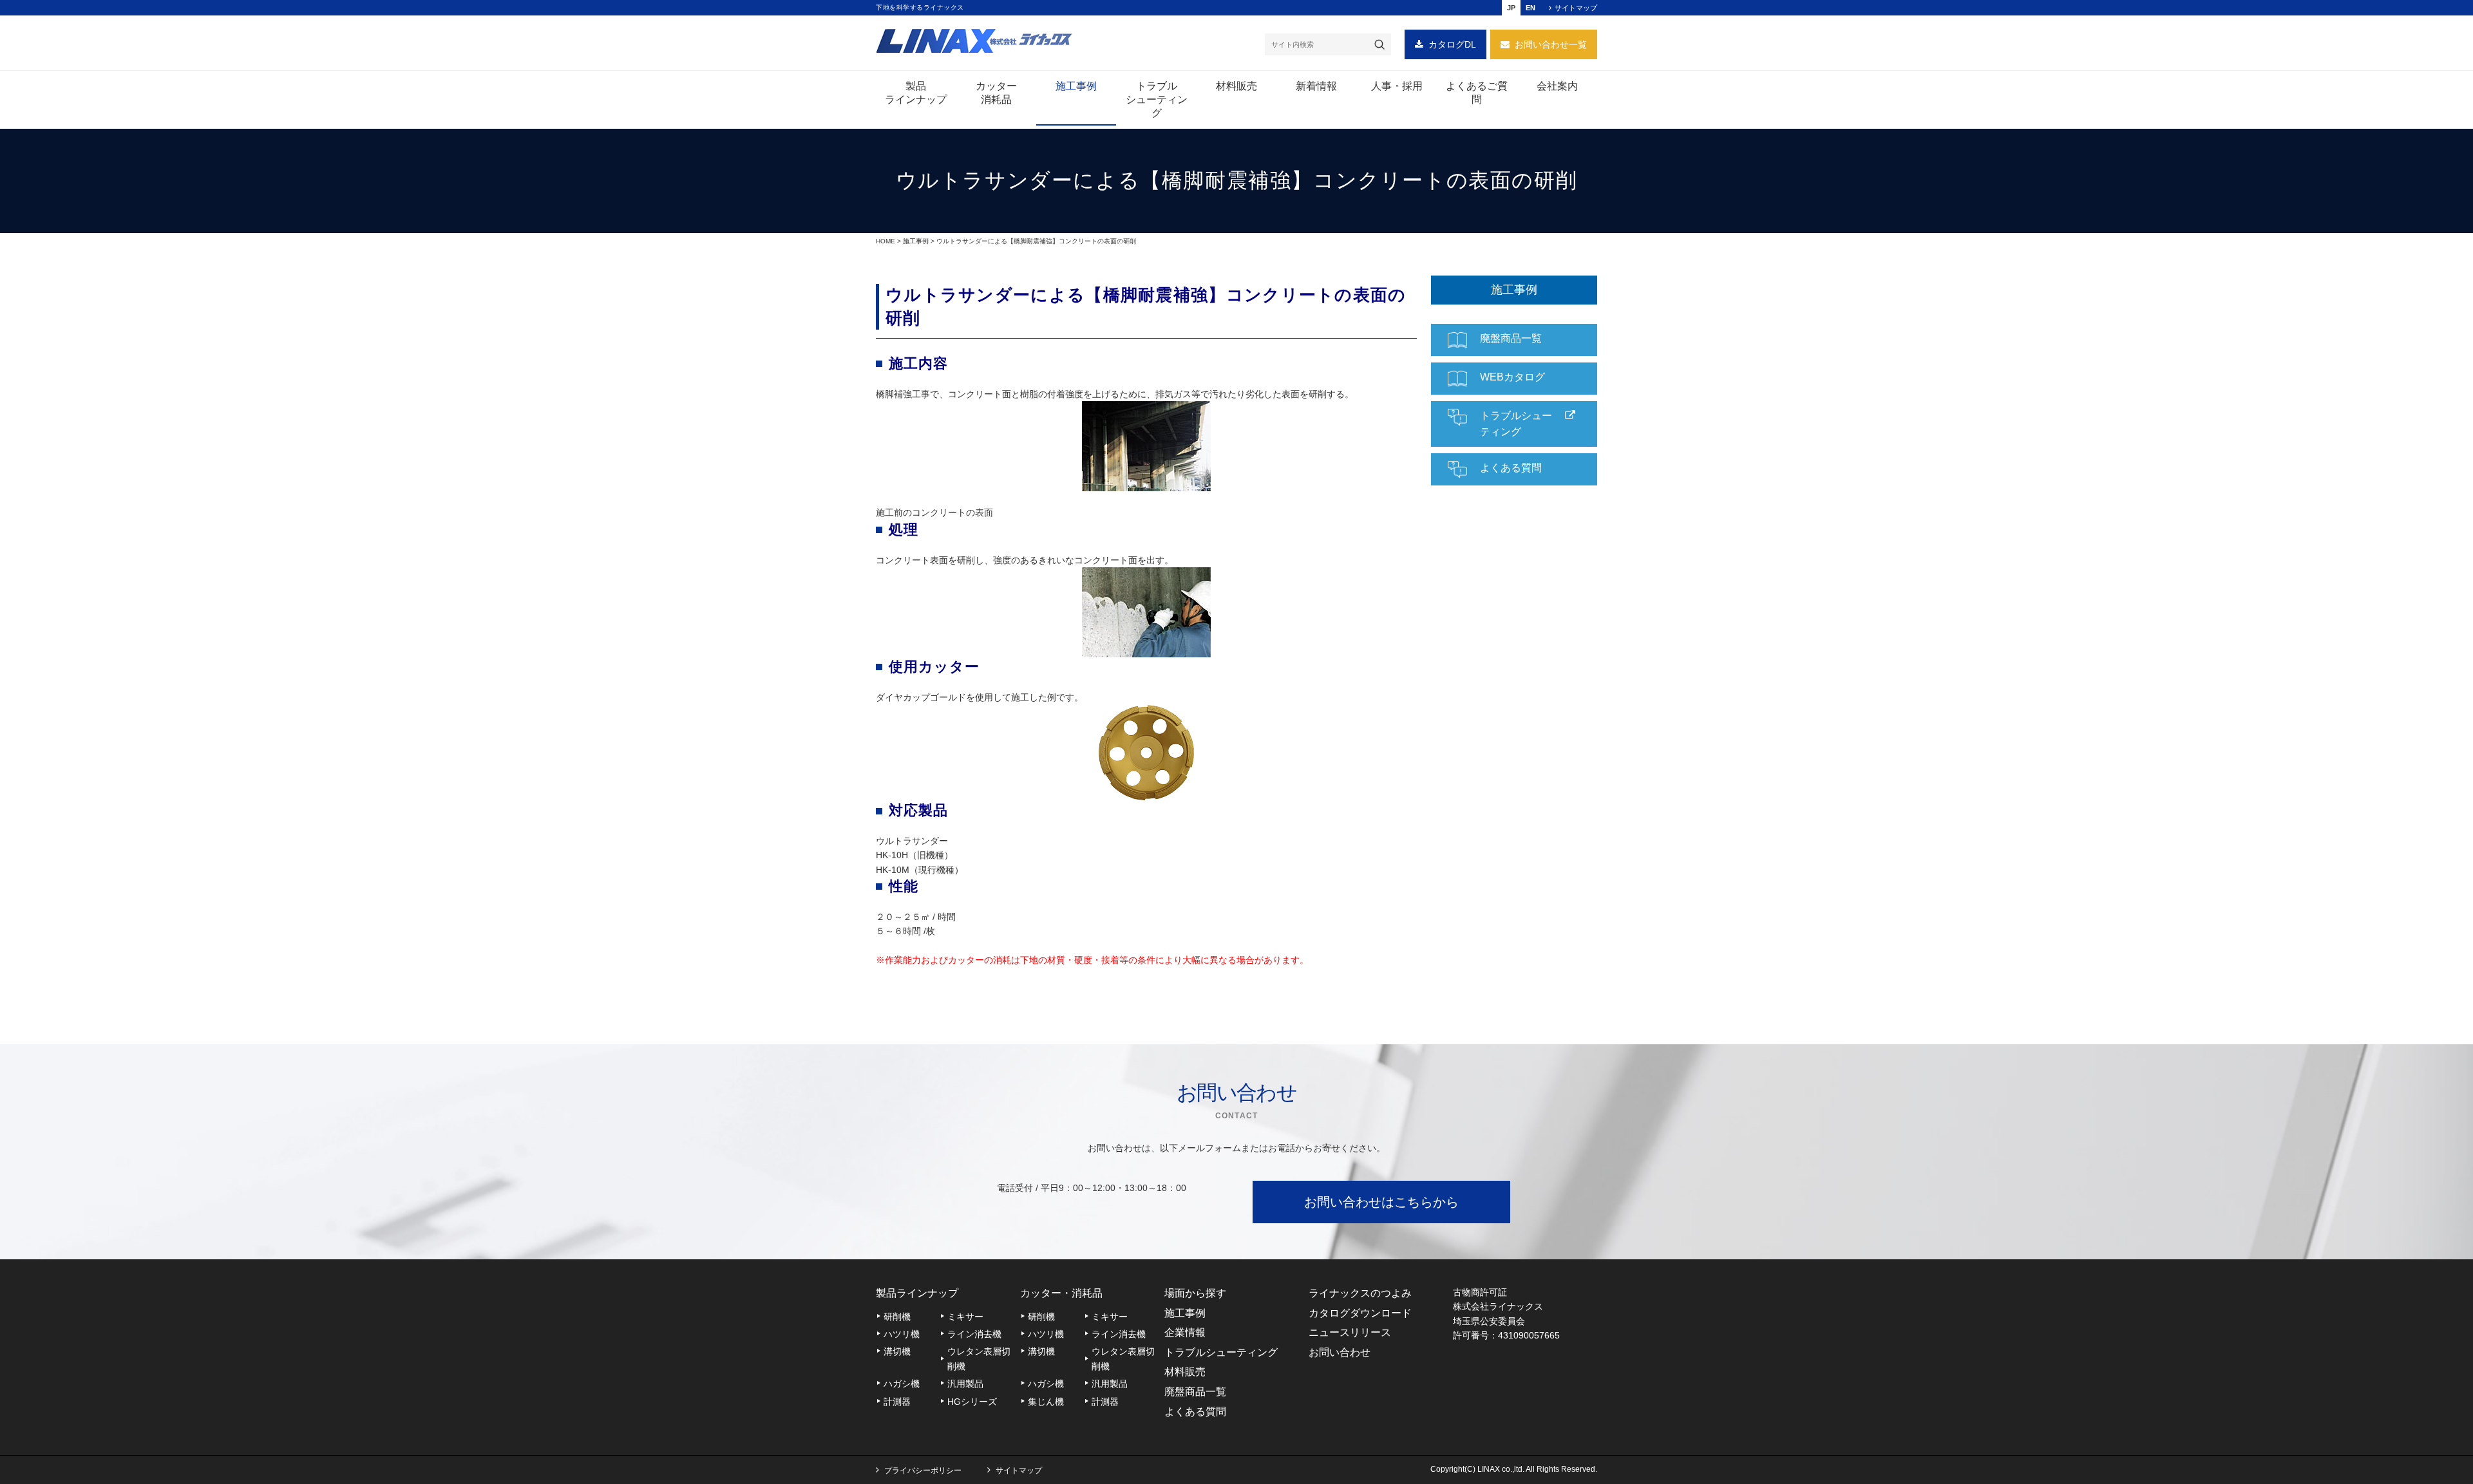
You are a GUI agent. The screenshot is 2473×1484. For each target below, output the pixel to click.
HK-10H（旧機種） (914, 855)
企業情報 (1185, 1332)
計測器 (897, 1402)
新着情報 (1316, 86)
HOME (886, 241)
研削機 (909, 120)
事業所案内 (1622, 127)
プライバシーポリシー (923, 1470)
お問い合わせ (1340, 1352)
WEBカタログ (1512, 377)
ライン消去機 (974, 1334)
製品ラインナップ (916, 93)
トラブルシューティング (1157, 99)
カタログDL (1452, 44)
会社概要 (1555, 120)
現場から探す (1070, 127)
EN (1530, 8)
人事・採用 (1397, 86)
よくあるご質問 (1477, 93)
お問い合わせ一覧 (1551, 44)
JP (1511, 8)
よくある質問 (1511, 468)
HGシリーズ (907, 265)
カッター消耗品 (996, 93)
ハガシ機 (902, 1384)
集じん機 (1046, 1402)
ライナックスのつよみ (1360, 1293)
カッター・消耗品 (1061, 1293)
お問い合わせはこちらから (1381, 1202)
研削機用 (994, 120)
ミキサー (965, 1317)
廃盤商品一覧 (1511, 338)
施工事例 (1076, 86)
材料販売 (1236, 86)
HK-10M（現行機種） (920, 870)
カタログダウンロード (1360, 1313)
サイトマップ (1576, 8)
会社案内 (1557, 86)
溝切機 (897, 1351)
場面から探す (1195, 1293)
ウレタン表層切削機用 (990, 258)
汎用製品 (965, 1384)
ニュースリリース (1350, 1332)
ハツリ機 (902, 1334)
